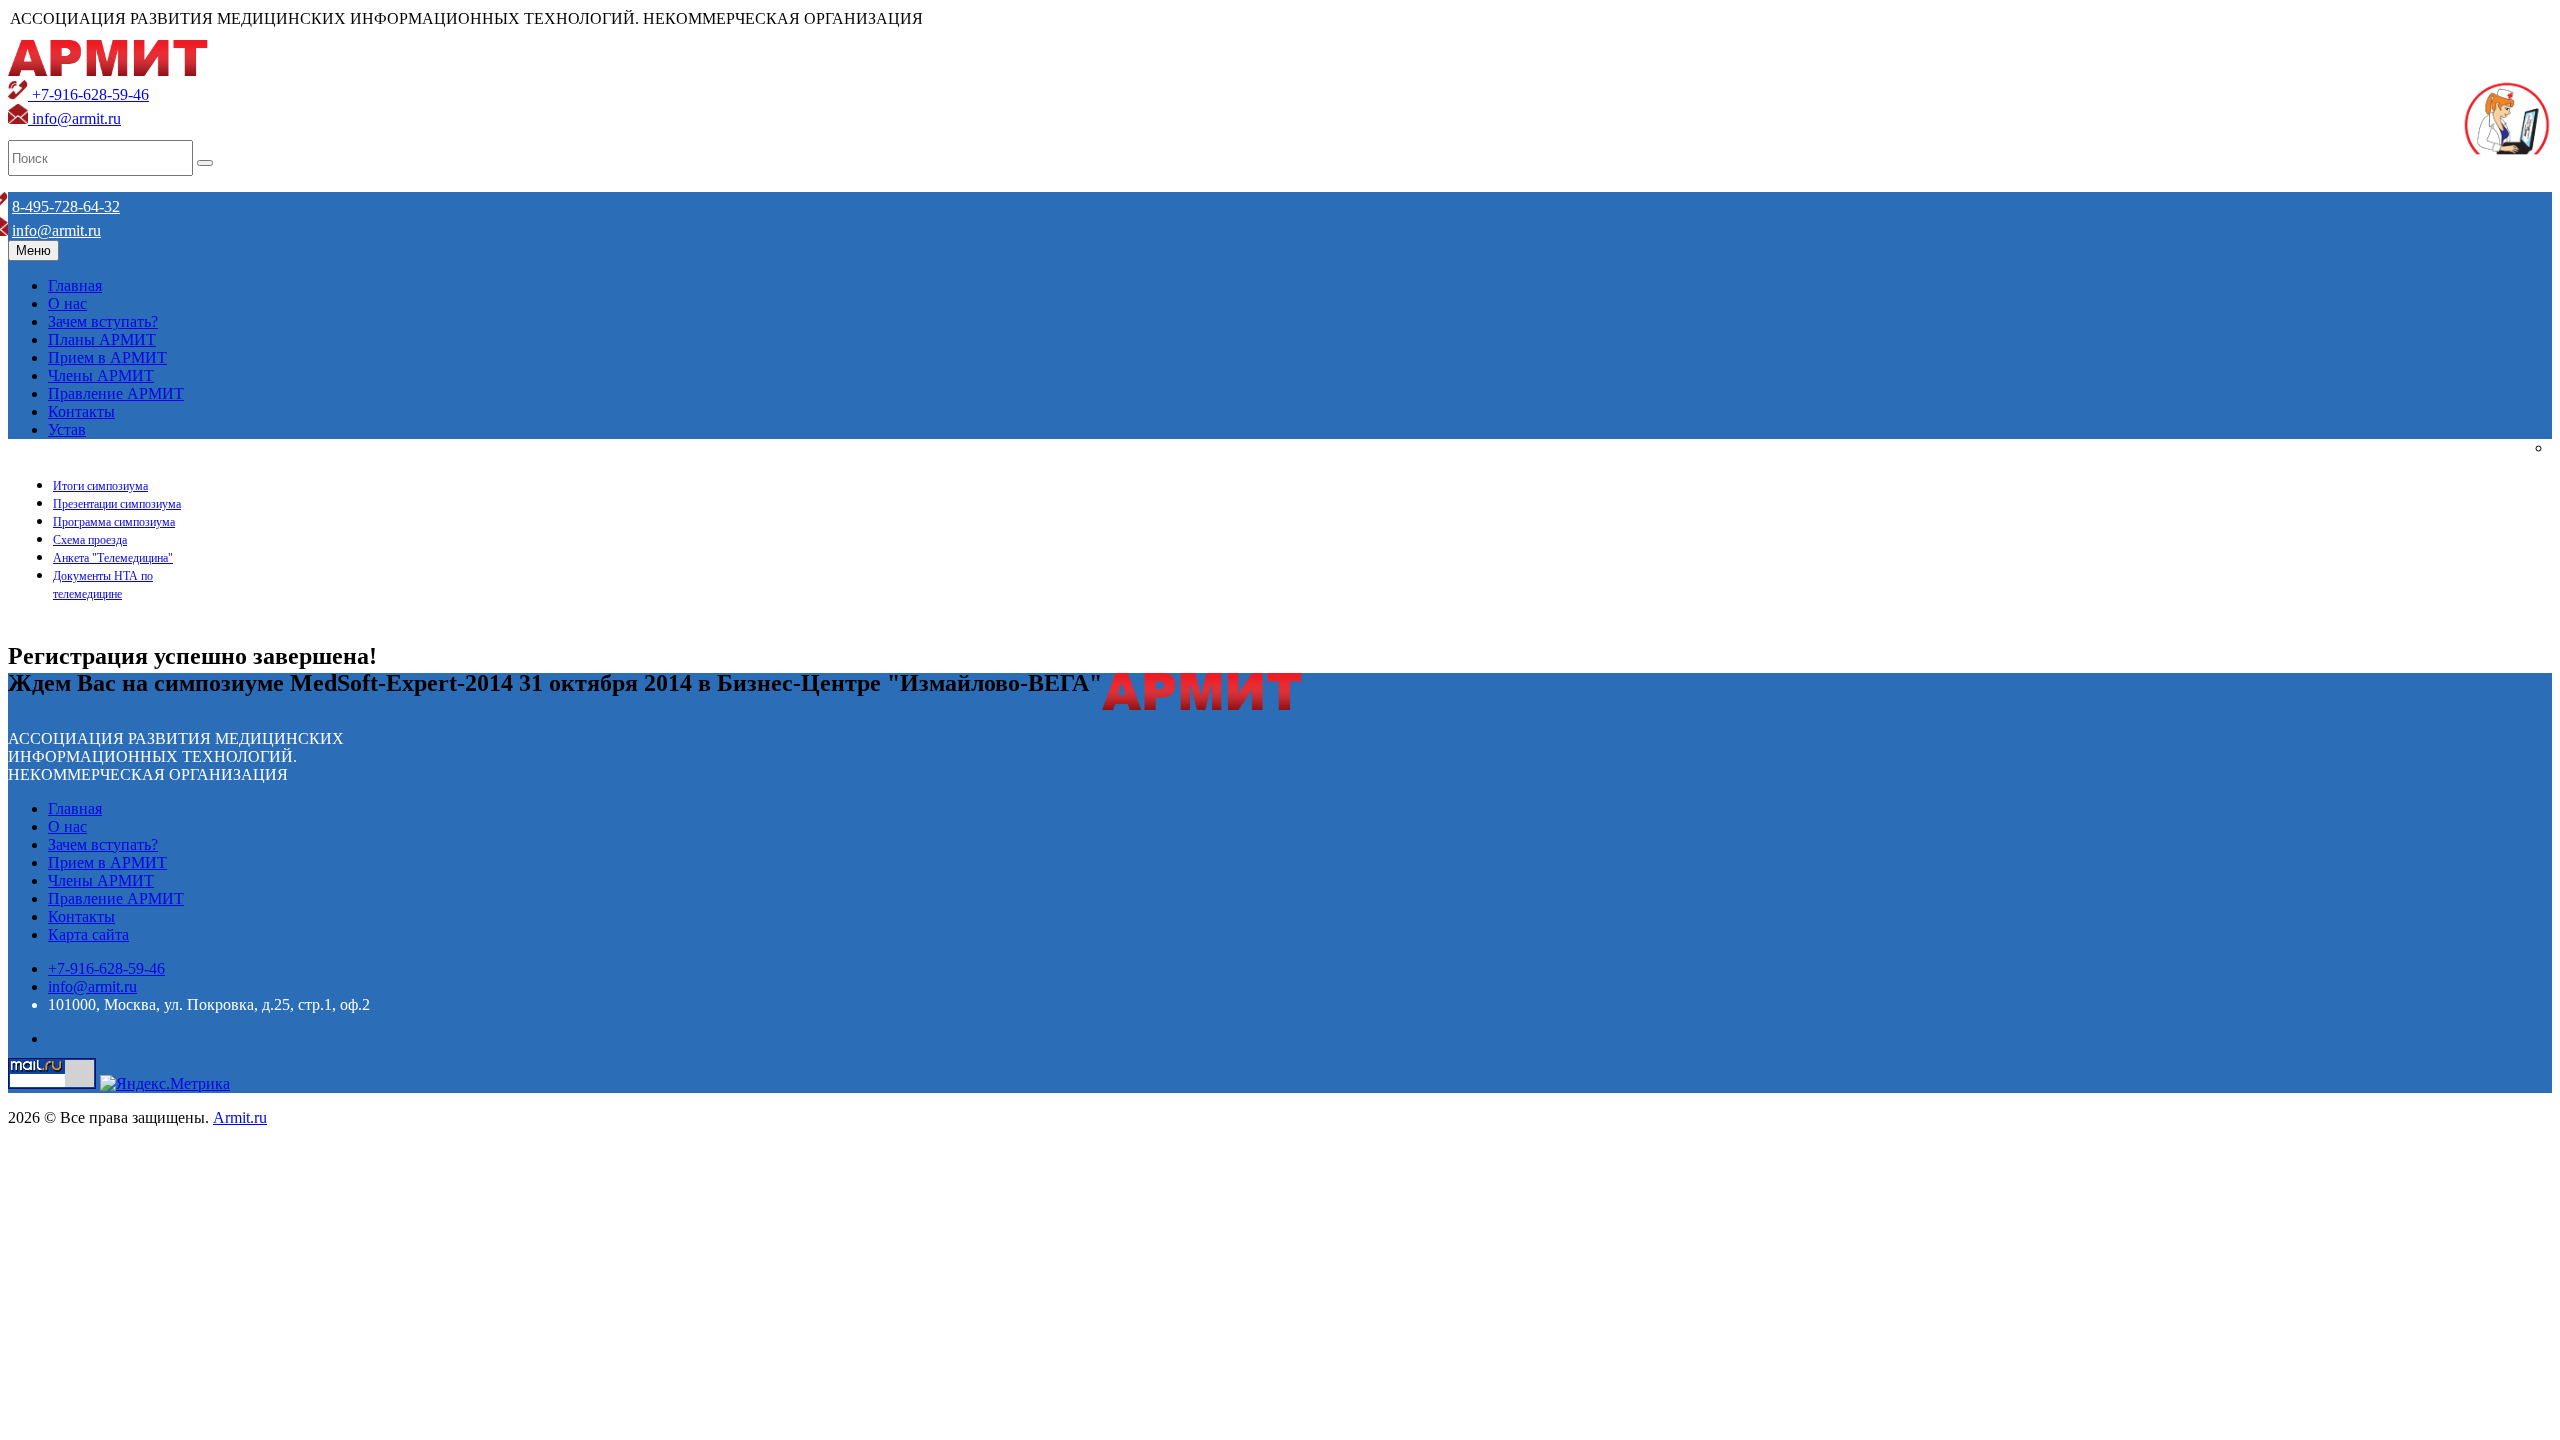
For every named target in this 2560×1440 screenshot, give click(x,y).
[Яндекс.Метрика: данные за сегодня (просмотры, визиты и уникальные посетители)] (165, 1084)
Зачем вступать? (103, 321)
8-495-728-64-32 (66, 206)
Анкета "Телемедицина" (113, 558)
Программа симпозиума (114, 522)
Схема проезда (90, 540)
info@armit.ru (74, 118)
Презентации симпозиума (117, 504)
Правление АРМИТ (116, 393)
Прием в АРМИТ (107, 357)
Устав (67, 429)
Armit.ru (240, 1117)
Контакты (81, 411)
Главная (75, 285)
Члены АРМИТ (101, 375)
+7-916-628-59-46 (88, 94)
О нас (67, 303)
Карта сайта (88, 934)
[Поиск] (205, 163)
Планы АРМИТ (102, 339)
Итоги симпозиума (100, 486)
